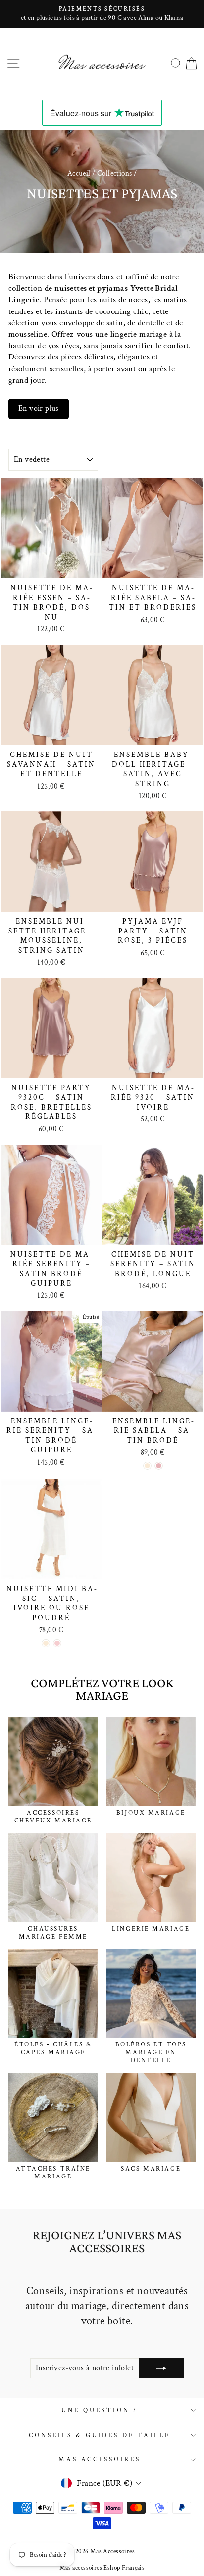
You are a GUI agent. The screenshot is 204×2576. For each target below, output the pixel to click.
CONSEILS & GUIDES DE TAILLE (100, 2435)
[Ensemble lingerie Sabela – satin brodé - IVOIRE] (147, 1466)
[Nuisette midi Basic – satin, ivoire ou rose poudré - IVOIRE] (46, 1643)
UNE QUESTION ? (100, 2410)
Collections (115, 173)
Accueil (79, 173)
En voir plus (39, 409)
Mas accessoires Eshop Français (102, 2568)
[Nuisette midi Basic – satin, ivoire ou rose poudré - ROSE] (57, 1643)
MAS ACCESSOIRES (100, 2459)
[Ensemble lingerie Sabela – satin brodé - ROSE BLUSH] (159, 1466)
